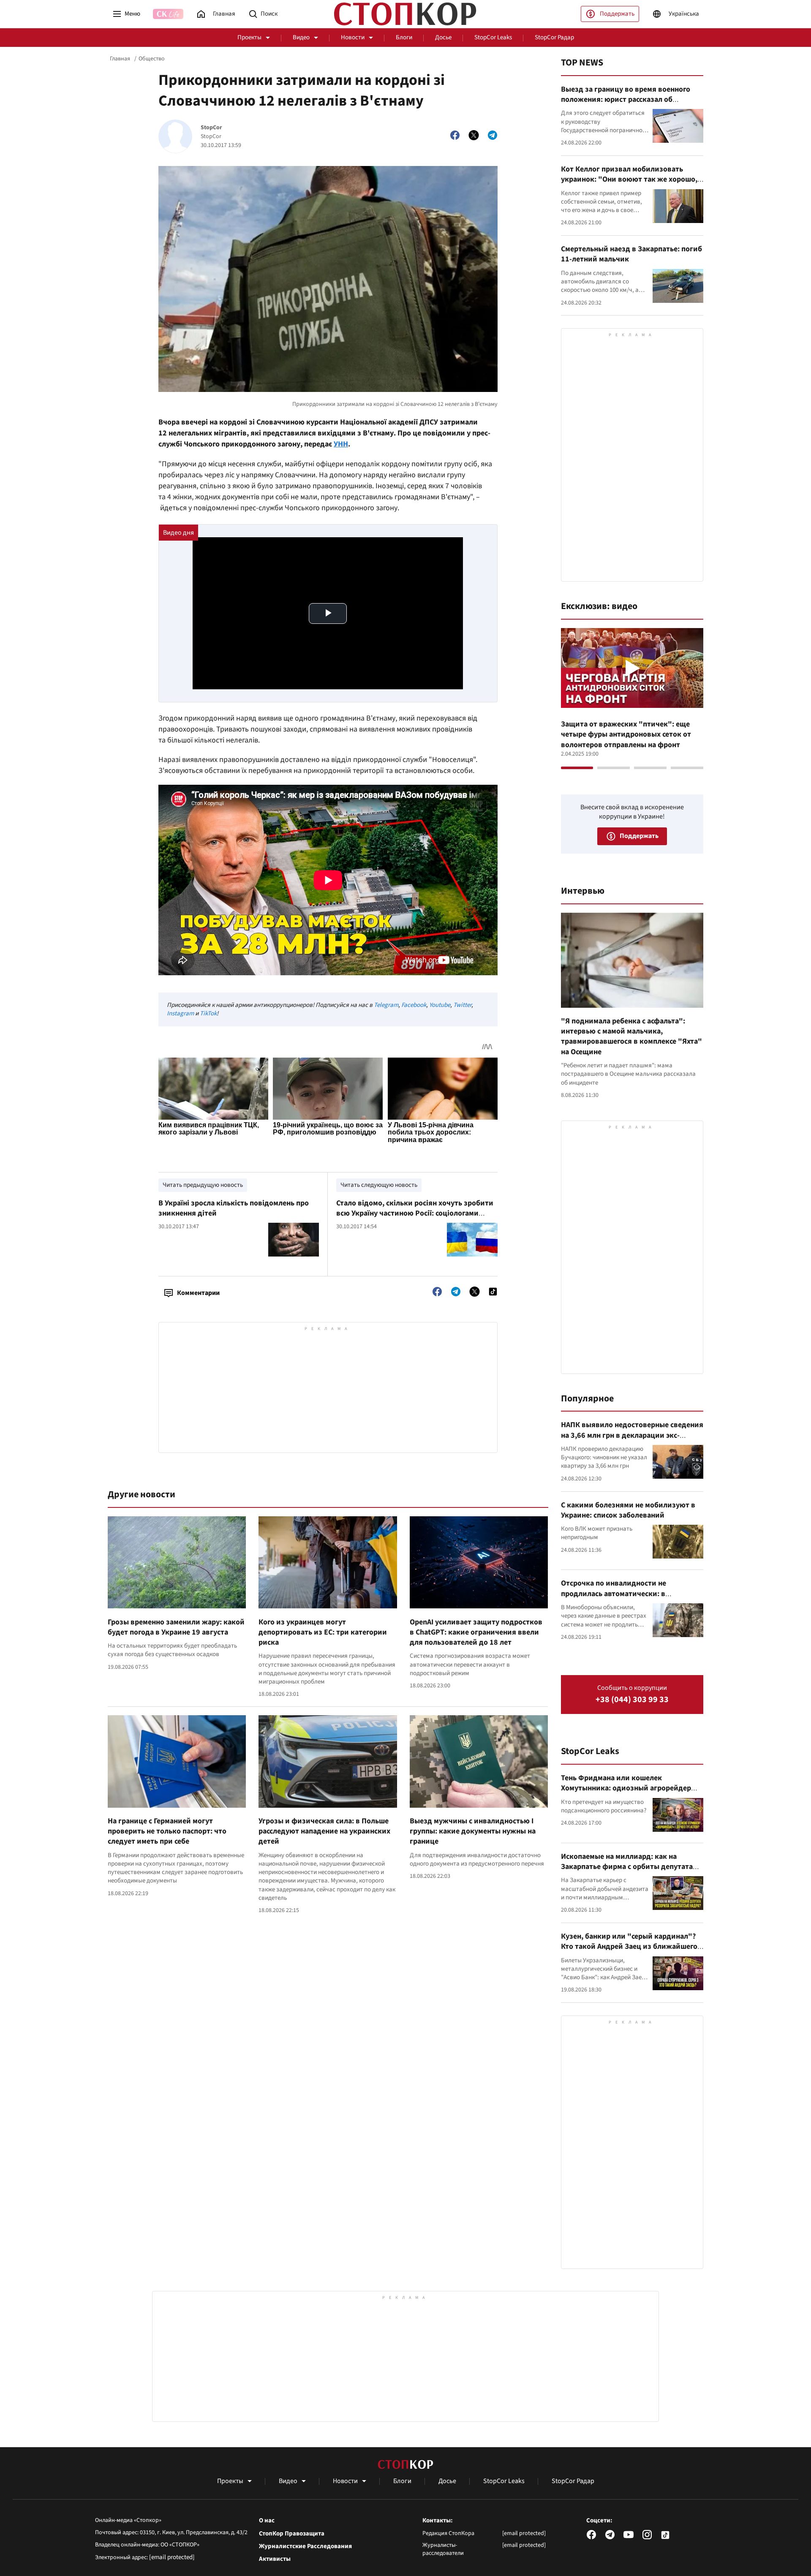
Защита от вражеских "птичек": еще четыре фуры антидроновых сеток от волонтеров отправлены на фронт (626, 734)
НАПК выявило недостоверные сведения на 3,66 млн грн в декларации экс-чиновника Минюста (632, 1435)
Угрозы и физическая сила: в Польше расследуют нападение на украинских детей (324, 1831)
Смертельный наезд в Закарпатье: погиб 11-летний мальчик (631, 254)
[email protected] (172, 2557)
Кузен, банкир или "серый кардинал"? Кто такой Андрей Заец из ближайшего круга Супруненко (629, 1947)
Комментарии (198, 1293)
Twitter (462, 1005)
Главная (120, 59)
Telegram (386, 1005)
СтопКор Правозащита (292, 2534)
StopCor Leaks (493, 37)
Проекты (249, 37)
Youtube (440, 1005)
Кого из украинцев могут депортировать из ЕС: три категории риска (323, 1632)
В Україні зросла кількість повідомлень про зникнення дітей (234, 1208)
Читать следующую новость (379, 1185)
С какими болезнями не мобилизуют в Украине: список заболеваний (628, 1510)
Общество (152, 59)
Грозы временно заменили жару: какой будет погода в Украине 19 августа (176, 1627)
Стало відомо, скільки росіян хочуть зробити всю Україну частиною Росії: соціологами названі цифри (415, 1213)
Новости (353, 37)
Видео (301, 37)
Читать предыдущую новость (203, 1185)
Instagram (180, 1013)
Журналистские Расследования (305, 2546)
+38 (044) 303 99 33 (632, 1700)
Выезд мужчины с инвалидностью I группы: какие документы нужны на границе (473, 1831)
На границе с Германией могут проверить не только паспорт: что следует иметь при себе (167, 1831)
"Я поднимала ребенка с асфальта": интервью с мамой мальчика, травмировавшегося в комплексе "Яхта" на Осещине (631, 1036)
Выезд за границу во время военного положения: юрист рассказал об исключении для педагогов (626, 100)
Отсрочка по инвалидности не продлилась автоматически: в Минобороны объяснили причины (620, 1594)
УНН (341, 444)
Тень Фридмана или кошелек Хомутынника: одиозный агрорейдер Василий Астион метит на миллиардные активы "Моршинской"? (631, 1793)
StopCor (211, 128)
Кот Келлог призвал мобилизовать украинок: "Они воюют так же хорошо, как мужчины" (629, 180)
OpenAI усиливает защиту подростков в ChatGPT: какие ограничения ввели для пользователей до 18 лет (476, 1632)
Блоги (404, 37)
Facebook (414, 1005)
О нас (267, 2521)
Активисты (275, 2559)
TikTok (208, 1013)
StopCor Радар (554, 37)
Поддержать (617, 14)
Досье (443, 37)
